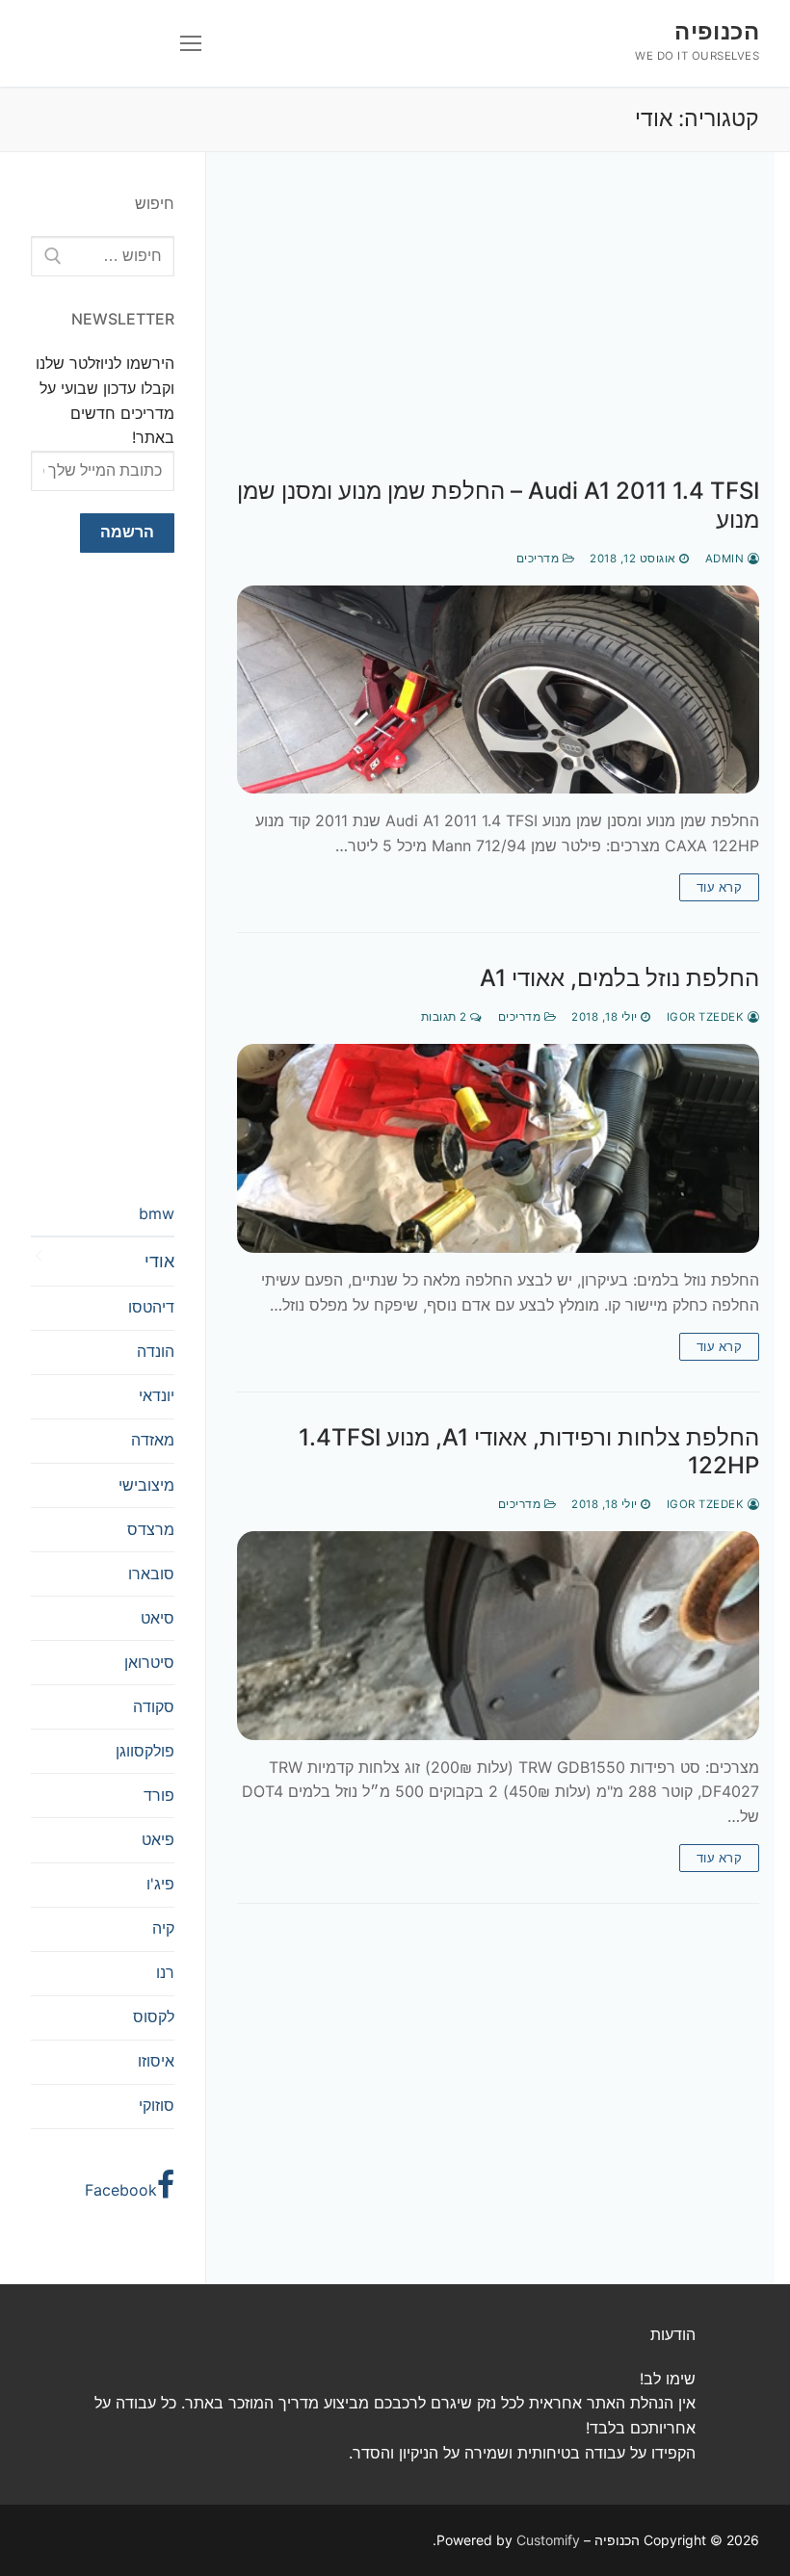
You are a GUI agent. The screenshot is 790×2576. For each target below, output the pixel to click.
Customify (548, 2540)
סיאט (158, 1618)
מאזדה (153, 1440)
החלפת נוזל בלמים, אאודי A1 (619, 978)
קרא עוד (720, 887)
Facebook (121, 2190)
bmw (157, 1213)
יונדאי (157, 1395)
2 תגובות (446, 1017)
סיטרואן (149, 1662)
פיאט (158, 1839)
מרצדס (151, 1529)
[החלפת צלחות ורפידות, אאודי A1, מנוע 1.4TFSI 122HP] (498, 1636)
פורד (159, 1795)
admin (726, 559)
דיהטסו (151, 1307)
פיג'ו (160, 1884)
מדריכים (540, 559)
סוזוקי (157, 2105)
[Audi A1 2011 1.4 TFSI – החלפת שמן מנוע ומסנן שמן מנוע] (498, 690)
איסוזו (156, 2061)
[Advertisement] (498, 334)
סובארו (151, 1574)
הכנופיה (717, 31)
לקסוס (154, 2017)
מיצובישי (146, 1485)
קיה (163, 1928)
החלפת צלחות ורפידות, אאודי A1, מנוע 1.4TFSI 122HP (529, 1451)
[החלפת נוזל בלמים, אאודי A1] (498, 1148)
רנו (165, 1972)
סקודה (154, 1706)
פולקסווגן (145, 1751)
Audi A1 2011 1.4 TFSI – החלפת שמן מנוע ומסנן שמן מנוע (498, 505)
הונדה (156, 1351)
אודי (159, 1261)
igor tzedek (707, 1017)
